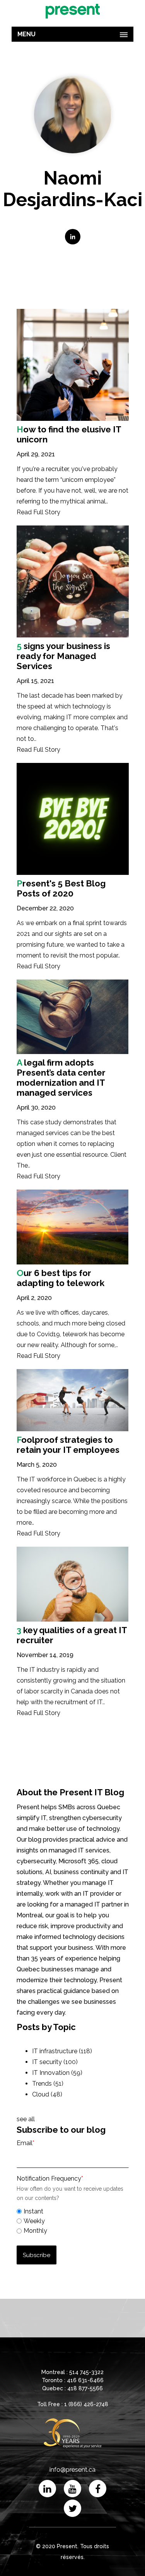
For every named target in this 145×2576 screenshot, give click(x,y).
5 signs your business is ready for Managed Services (63, 656)
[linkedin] (47, 2489)
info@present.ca (72, 2470)
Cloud (47, 2094)
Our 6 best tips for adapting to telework (61, 1278)
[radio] (73, 2211)
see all (26, 2119)
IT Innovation (57, 2073)
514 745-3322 (86, 2372)
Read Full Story (38, 512)
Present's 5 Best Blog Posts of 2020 (61, 888)
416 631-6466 (85, 2380)
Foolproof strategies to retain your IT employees (68, 1445)
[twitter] (72, 2508)
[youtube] (72, 2489)
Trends (48, 2084)
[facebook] (98, 2489)
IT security (55, 2062)
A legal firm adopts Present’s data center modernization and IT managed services (61, 1078)
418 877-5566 (85, 2388)
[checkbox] (73, 2220)
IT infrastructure (62, 2051)
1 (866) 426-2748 (86, 2404)
